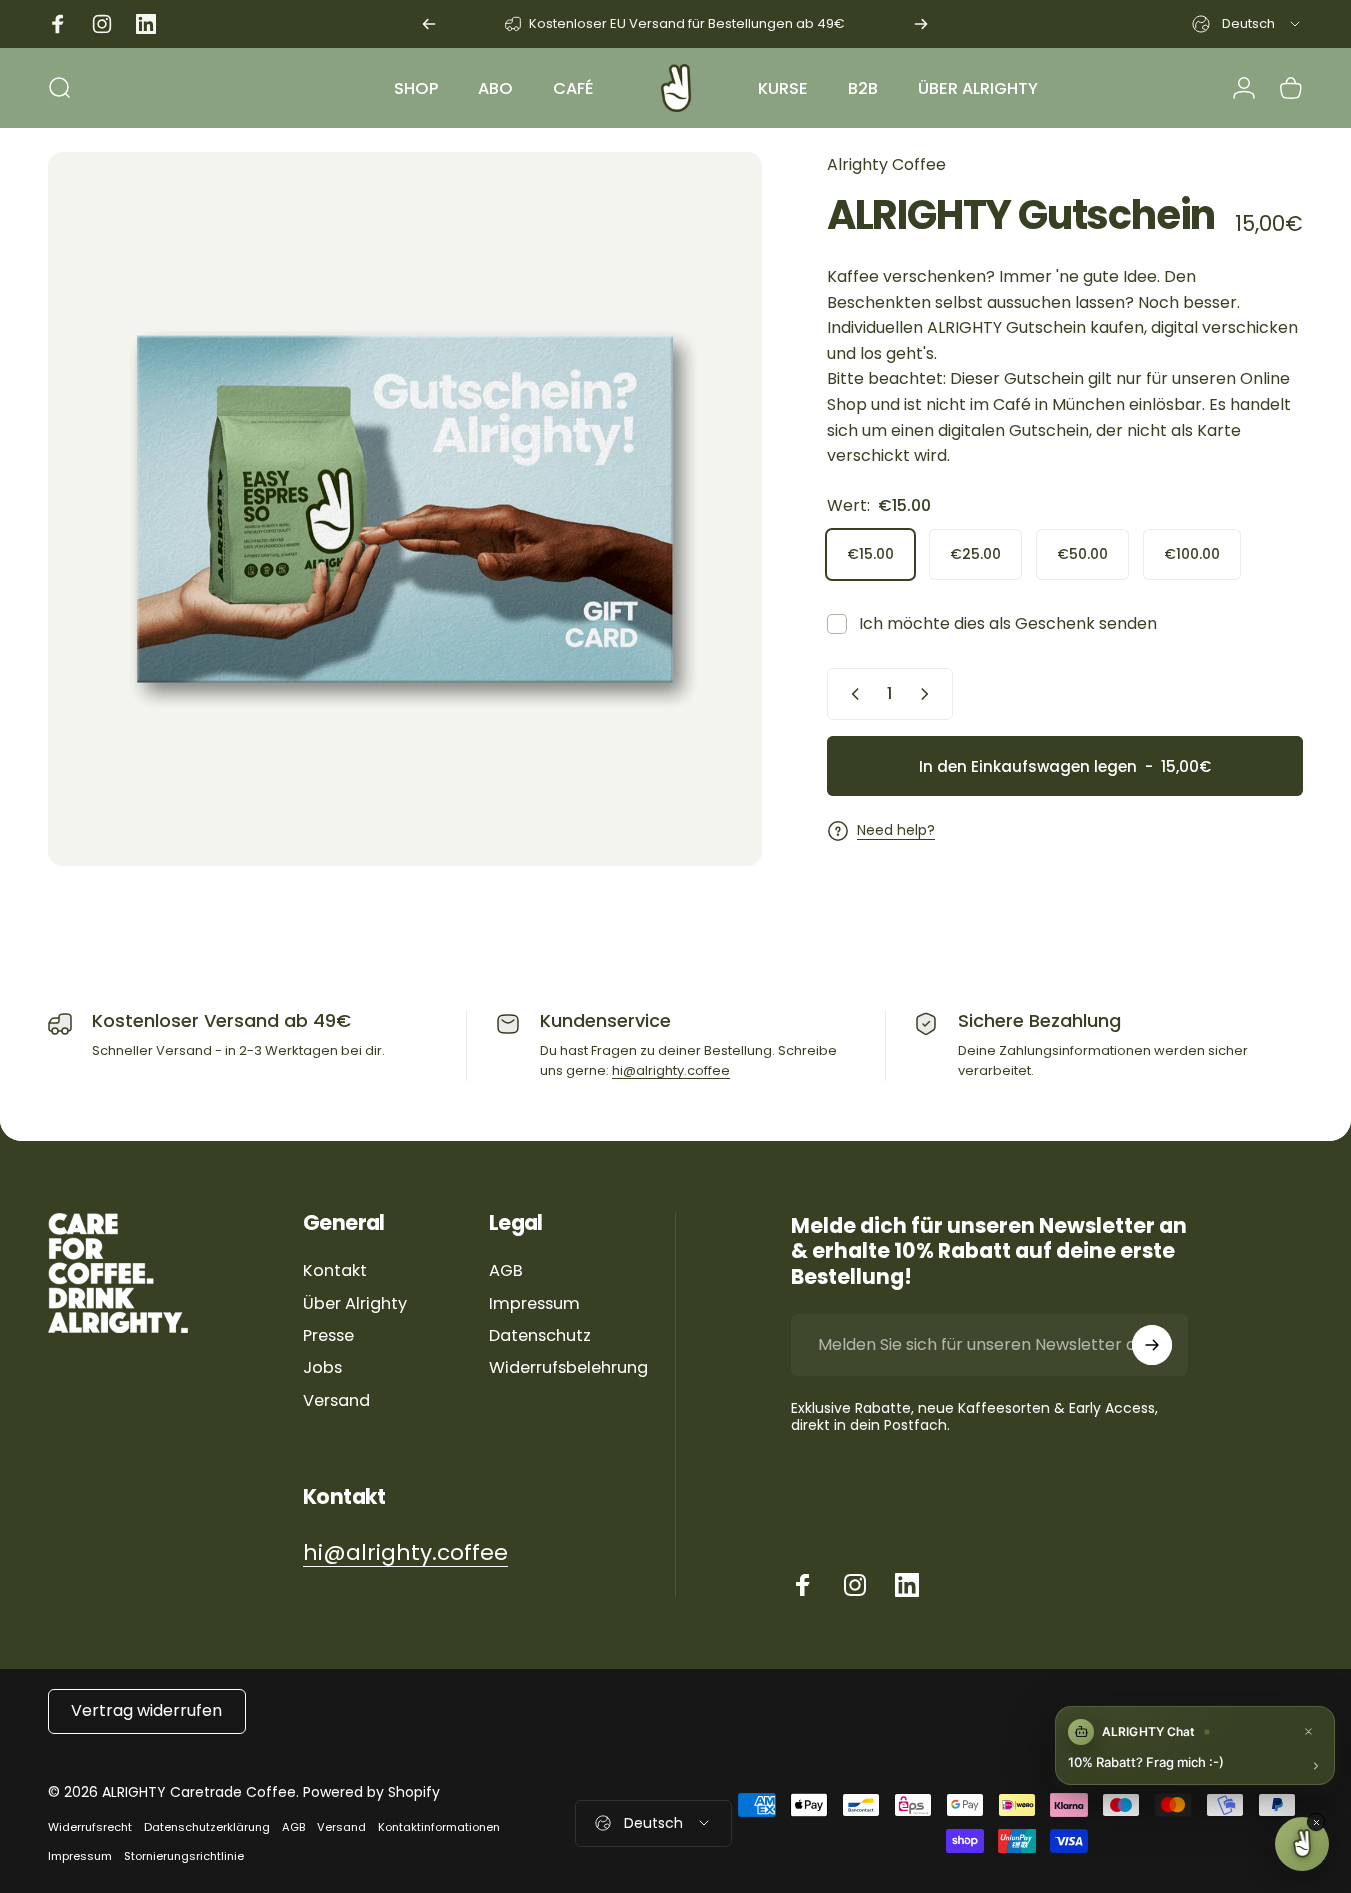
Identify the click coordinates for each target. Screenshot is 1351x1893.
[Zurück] (429, 24)
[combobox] (1247, 24)
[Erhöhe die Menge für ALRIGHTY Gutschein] (929, 694)
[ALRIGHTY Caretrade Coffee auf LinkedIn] (907, 1585)
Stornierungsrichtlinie (184, 1856)
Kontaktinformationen (439, 1827)
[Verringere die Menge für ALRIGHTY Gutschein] (851, 694)
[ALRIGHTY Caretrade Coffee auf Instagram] (855, 1585)
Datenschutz (540, 1336)
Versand (336, 1401)
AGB (506, 1271)
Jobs (322, 1368)
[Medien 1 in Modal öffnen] (405, 509)
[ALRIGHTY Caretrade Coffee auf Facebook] (803, 1585)
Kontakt (335, 1271)
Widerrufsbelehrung (568, 1368)
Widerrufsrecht (90, 1827)
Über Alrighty (355, 1304)
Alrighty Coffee (886, 164)
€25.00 (975, 553)
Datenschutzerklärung (207, 1827)
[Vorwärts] (921, 24)
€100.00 (1192, 553)
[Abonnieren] (1152, 1345)
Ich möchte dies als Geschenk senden (1008, 623)
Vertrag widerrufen (146, 1710)
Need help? (896, 831)
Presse (328, 1336)
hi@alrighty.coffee (671, 1070)
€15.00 (870, 553)
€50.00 (1082, 553)
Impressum (534, 1304)
